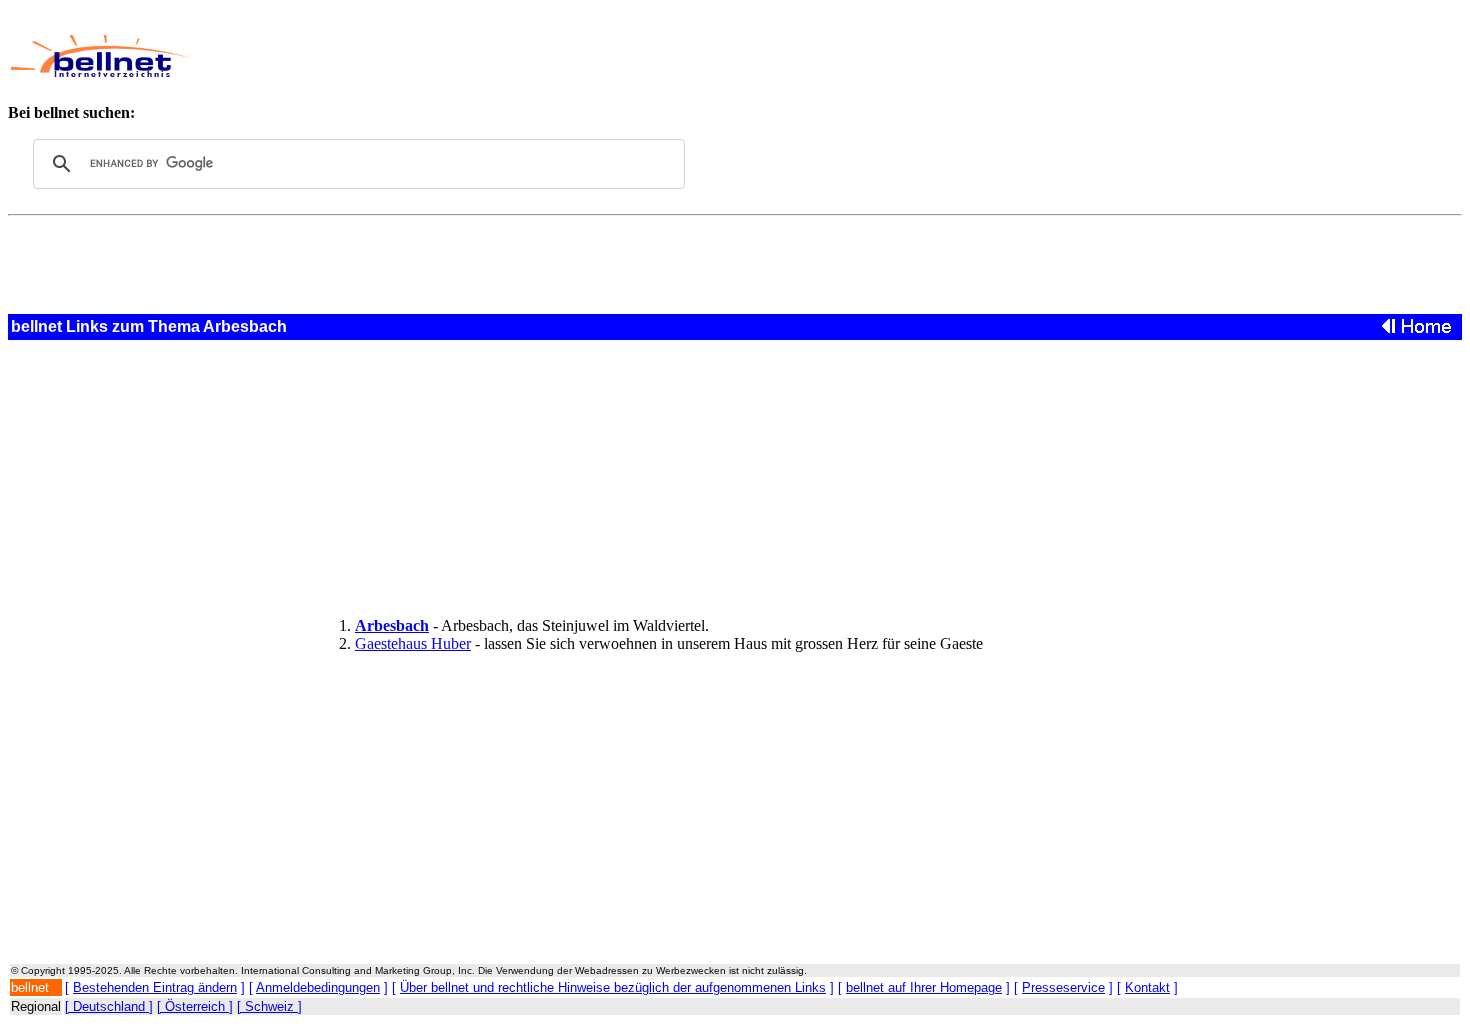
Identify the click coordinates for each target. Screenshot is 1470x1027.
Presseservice (1063, 987)
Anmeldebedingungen (318, 987)
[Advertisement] (665, 56)
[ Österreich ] (195, 1006)
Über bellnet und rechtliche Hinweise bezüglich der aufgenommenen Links (613, 987)
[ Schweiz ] (269, 1006)
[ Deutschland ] (109, 1006)
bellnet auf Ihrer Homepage (924, 987)
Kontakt (1147, 987)
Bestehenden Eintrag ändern (155, 987)
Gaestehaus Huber (413, 643)
